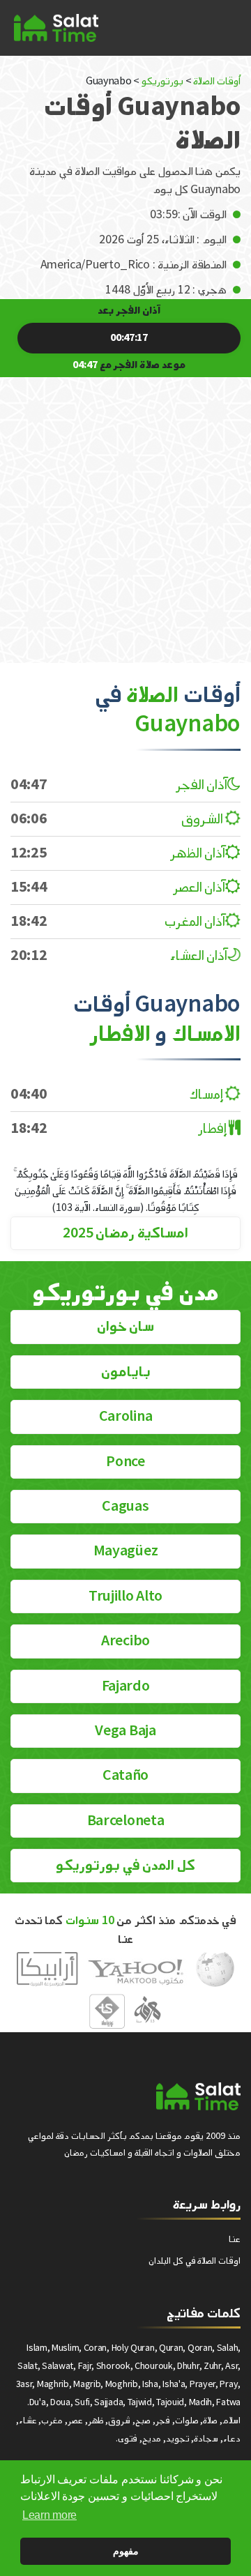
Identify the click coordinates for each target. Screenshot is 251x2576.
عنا (235, 2239)
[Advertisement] (125, 510)
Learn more (50, 2515)
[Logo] (198, 2096)
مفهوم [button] (126, 2551)
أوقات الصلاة (217, 81)
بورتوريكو (162, 81)
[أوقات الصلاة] (56, 28)
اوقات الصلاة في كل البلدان (195, 2261)
